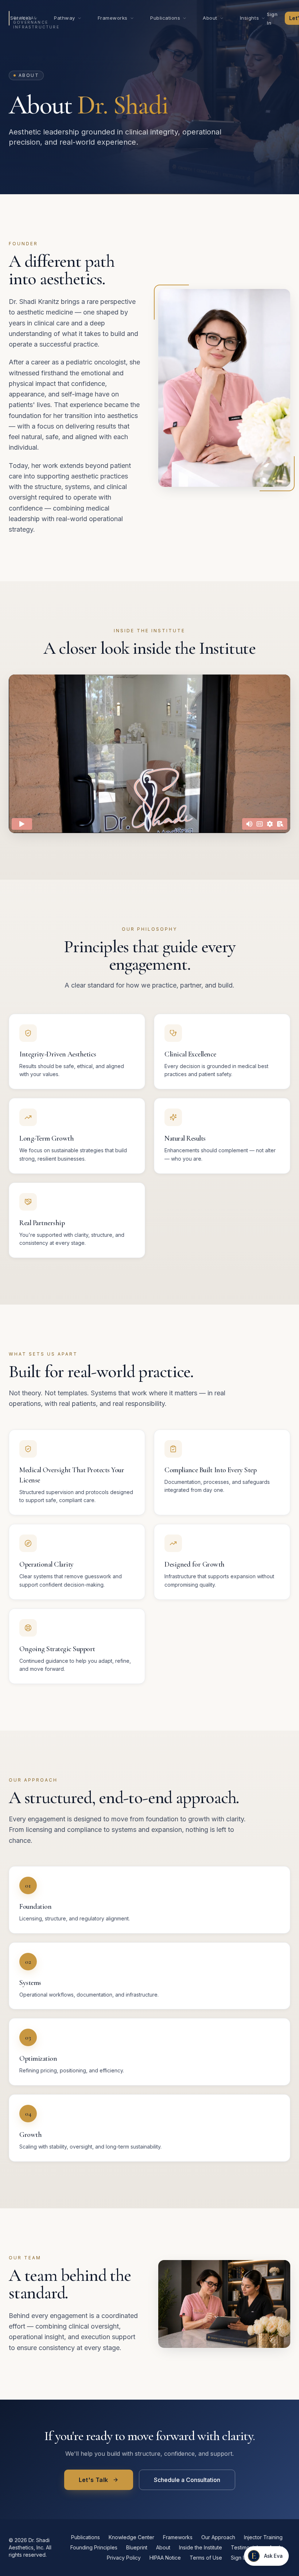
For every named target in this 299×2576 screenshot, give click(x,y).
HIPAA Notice (165, 2558)
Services (21, 18)
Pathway (65, 18)
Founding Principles (94, 2547)
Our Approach (218, 2537)
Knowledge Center (131, 2537)
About (210, 18)
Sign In (239, 2558)
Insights (249, 18)
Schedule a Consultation (187, 2480)
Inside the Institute (201, 2547)
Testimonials (246, 2547)
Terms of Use (206, 2558)
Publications (165, 18)
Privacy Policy (124, 2558)
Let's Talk (94, 2480)
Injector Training (263, 2537)
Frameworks (113, 18)
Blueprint (137, 2547)
